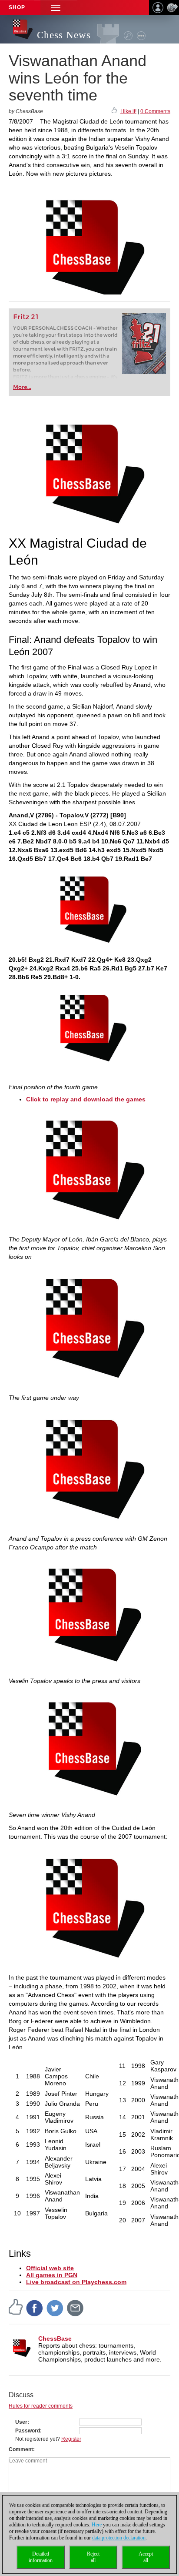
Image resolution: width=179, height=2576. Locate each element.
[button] (56, 8)
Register (71, 2439)
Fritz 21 (26, 317)
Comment (21, 2449)
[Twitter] (55, 2308)
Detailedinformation (41, 2557)
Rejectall (93, 2557)
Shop (17, 7)
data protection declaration (119, 2538)
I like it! (128, 111)
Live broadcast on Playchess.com (76, 2282)
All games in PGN (52, 2275)
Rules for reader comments (41, 2406)
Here (97, 2525)
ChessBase (55, 2338)
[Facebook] (35, 2308)
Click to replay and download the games (86, 1099)
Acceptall (146, 2557)
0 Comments (155, 111)
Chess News (64, 35)
